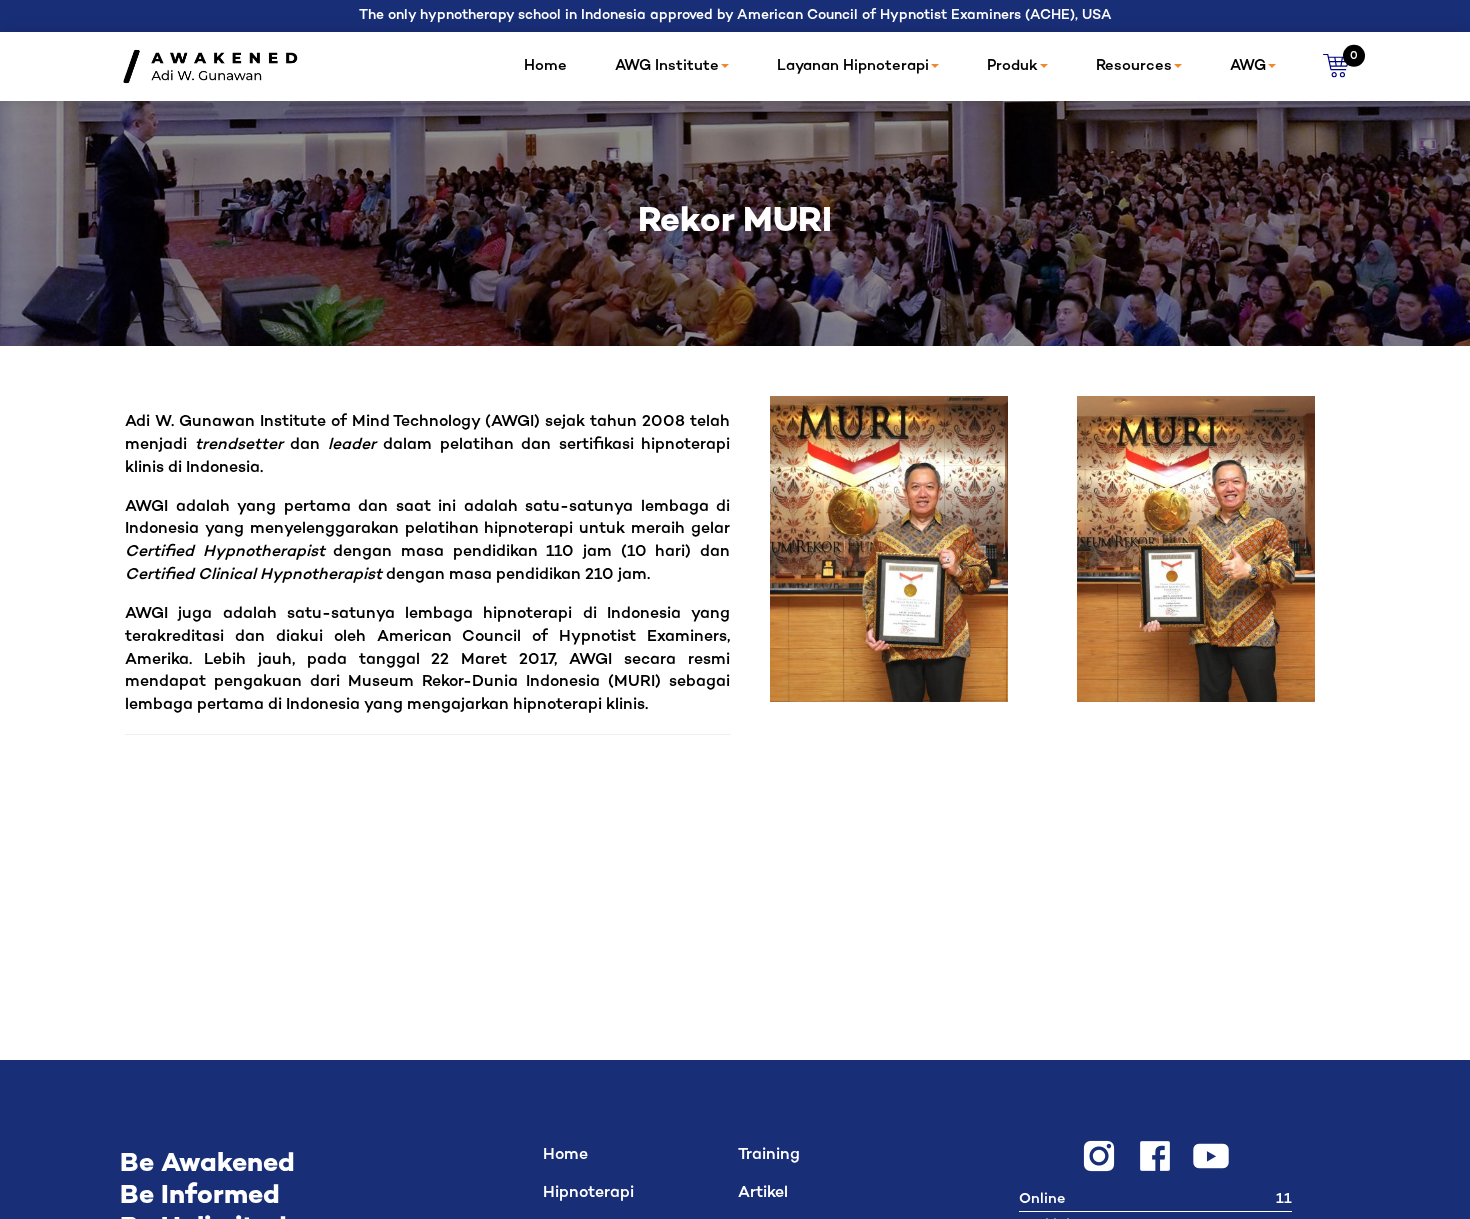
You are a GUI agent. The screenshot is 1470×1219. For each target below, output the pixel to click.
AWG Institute (667, 66)
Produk (1012, 66)
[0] (1336, 66)
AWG (1248, 66)
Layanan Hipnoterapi (853, 66)
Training (769, 1155)
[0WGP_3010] (1196, 549)
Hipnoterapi (588, 1193)
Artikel (763, 1193)
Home (545, 66)
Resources (1134, 66)
